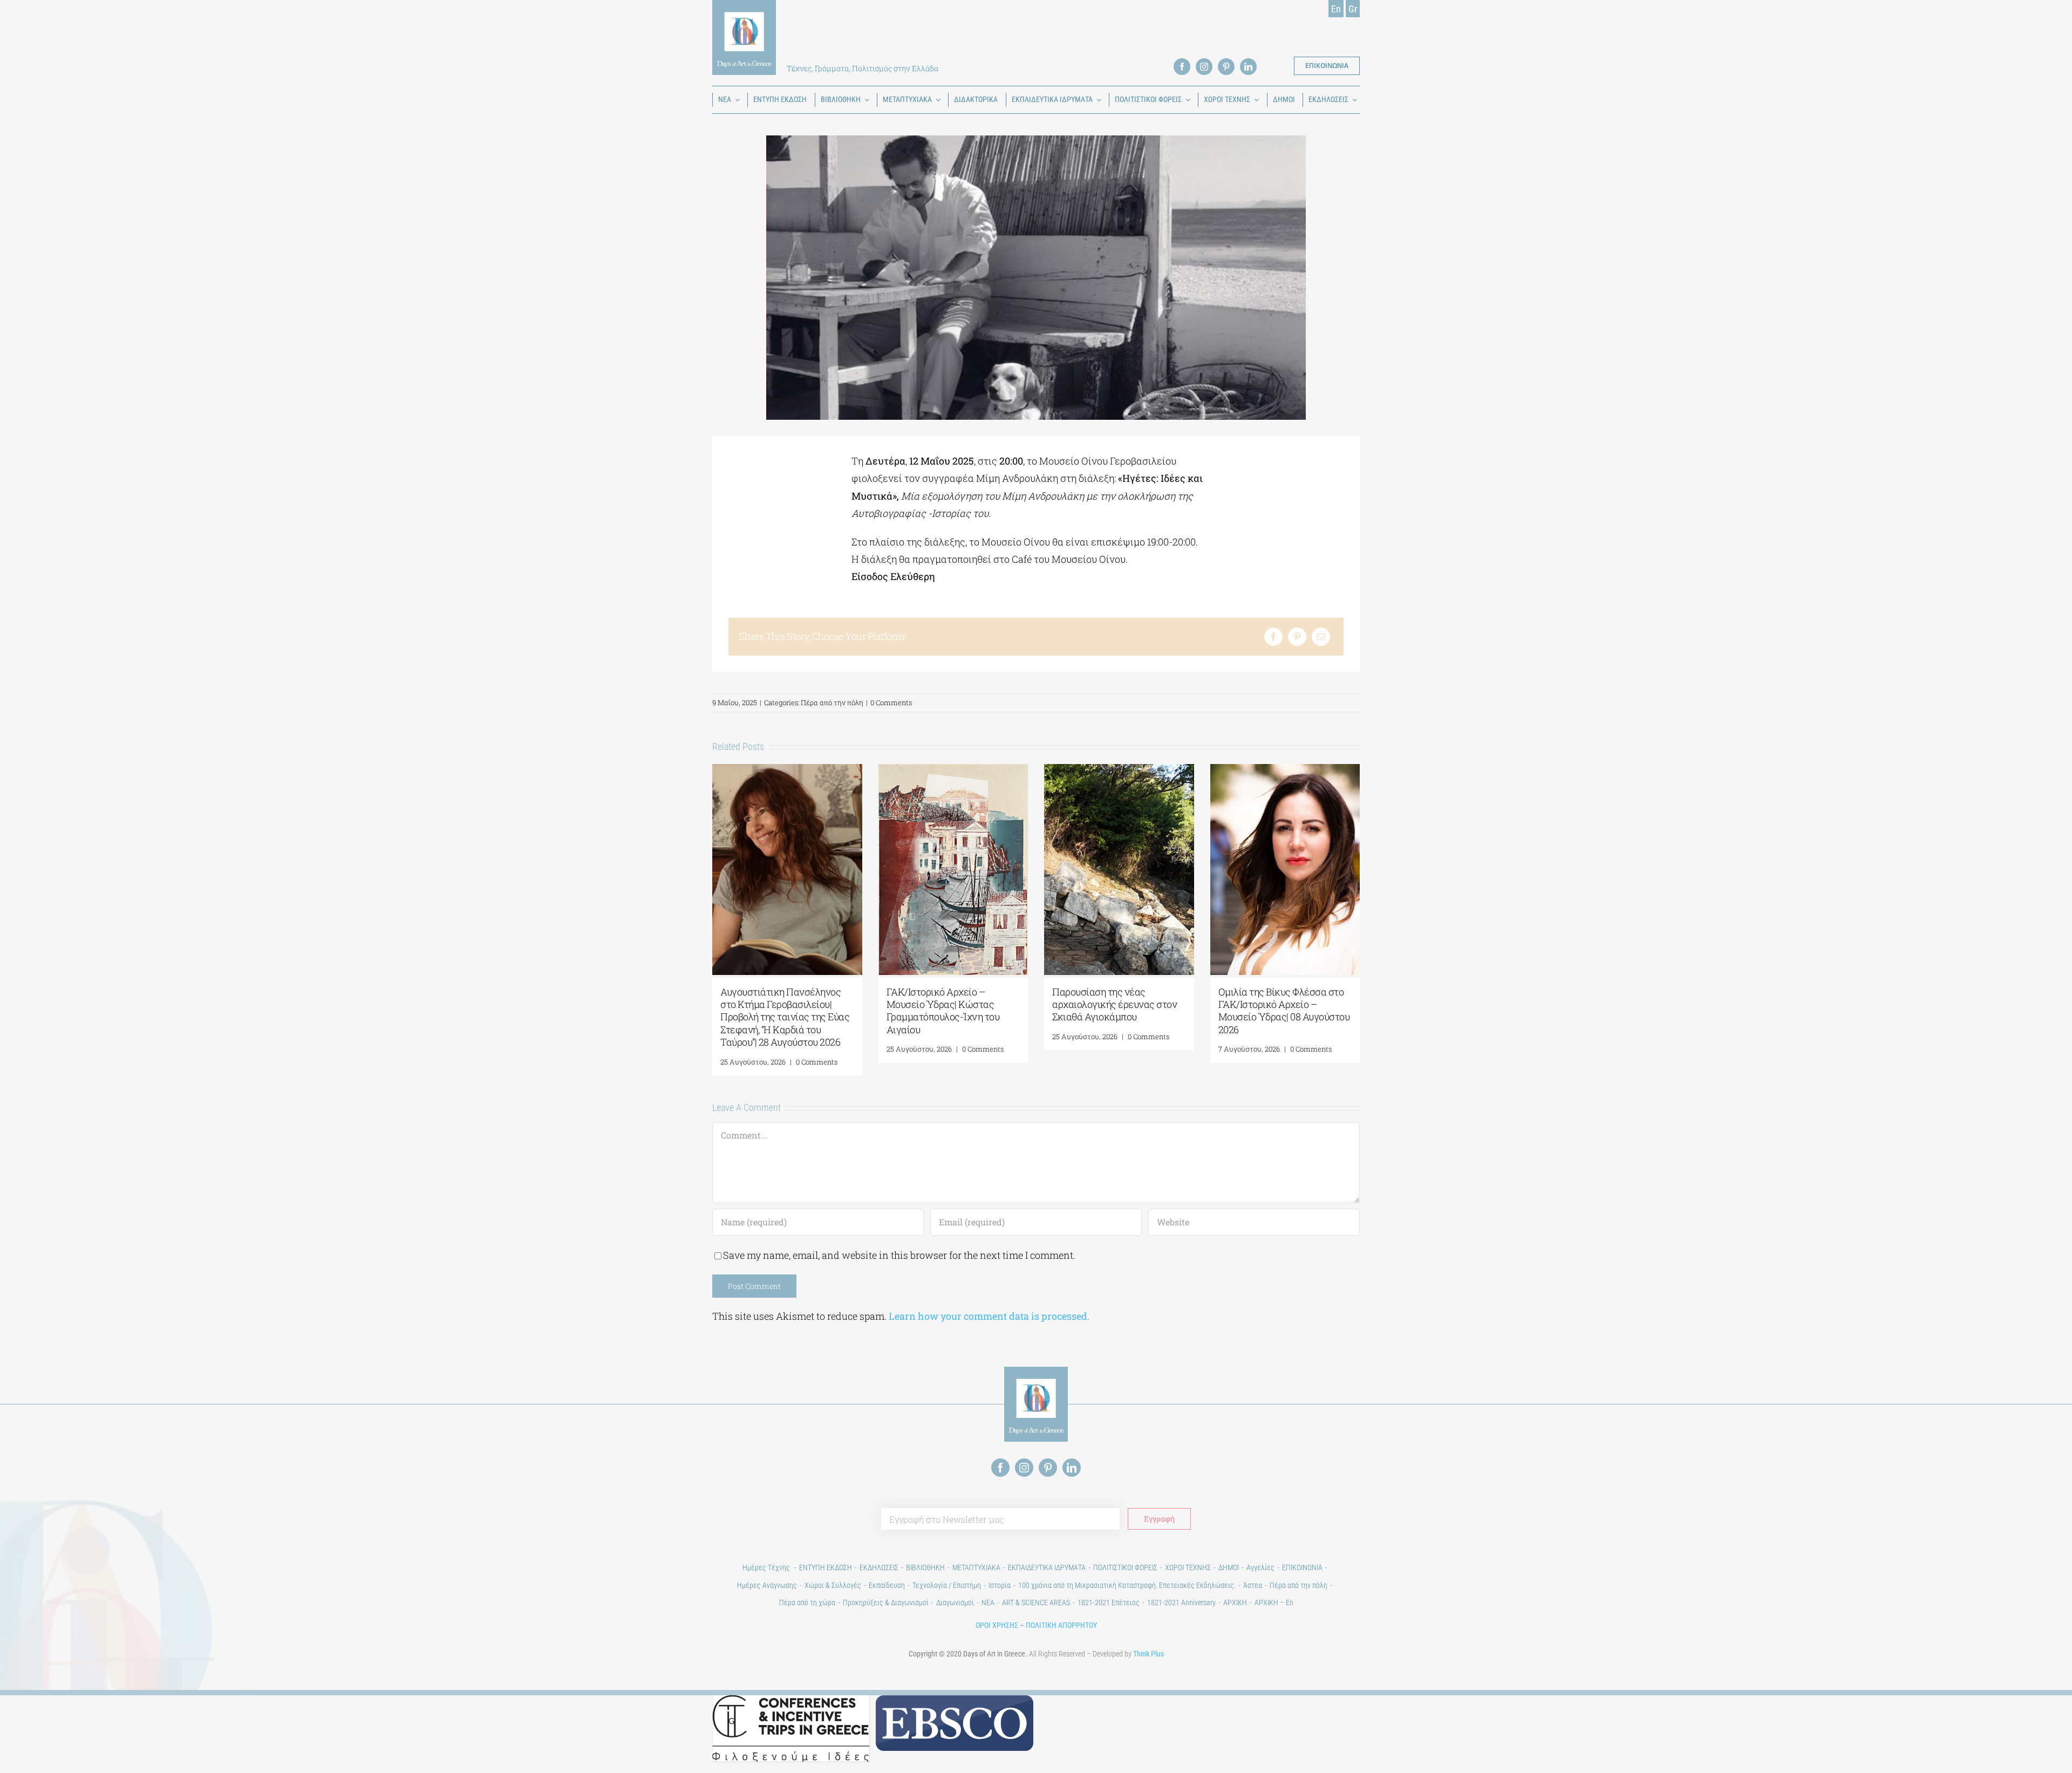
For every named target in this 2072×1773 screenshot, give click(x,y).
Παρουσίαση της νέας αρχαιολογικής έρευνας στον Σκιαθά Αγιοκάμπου (1115, 1004)
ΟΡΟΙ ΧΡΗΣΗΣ (997, 1625)
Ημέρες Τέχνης (767, 1567)
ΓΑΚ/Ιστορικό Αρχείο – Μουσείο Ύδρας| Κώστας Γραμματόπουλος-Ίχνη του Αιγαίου (943, 1011)
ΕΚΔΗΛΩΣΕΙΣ (879, 1567)
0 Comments (891, 703)
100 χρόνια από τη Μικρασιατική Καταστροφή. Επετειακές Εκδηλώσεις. (1127, 1585)
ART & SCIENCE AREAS (1036, 1602)
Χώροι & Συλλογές (833, 1585)
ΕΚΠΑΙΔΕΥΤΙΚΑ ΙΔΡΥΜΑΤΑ (1047, 1567)
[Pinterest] (1297, 637)
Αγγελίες (1260, 1567)
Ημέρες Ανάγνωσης (767, 1585)
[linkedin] (1248, 67)
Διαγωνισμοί (955, 1602)
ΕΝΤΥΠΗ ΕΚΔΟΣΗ (826, 1567)
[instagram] (1204, 67)
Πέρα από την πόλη (832, 703)
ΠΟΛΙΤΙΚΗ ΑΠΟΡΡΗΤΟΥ (1061, 1625)
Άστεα (1253, 1585)
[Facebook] (1273, 637)
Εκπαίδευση (887, 1585)
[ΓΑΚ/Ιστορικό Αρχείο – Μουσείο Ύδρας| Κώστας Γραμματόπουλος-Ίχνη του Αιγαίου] (953, 770)
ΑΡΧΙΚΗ (1235, 1602)
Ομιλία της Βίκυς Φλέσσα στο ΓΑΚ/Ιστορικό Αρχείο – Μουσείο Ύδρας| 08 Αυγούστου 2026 (1284, 1011)
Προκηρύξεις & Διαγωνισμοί (886, 1602)
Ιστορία (1000, 1585)
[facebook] (1182, 67)
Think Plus (1149, 1654)
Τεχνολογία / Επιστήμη (947, 1585)
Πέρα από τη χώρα (807, 1602)
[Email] (1321, 637)
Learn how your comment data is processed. (989, 1316)
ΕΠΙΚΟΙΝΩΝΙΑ (1302, 1567)
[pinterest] (1226, 67)
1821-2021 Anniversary (1181, 1602)
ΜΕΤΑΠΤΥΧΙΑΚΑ (976, 1567)
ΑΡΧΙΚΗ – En (1274, 1602)
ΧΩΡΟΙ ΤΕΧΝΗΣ (1188, 1567)
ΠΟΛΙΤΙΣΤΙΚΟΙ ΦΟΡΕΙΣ (1125, 1567)
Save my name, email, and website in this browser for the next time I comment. (899, 1255)
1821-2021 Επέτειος (1109, 1602)
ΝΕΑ (988, 1602)
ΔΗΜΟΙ (1229, 1567)
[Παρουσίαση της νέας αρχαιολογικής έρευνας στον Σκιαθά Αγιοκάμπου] (1119, 770)
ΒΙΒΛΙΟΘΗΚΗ (925, 1567)
